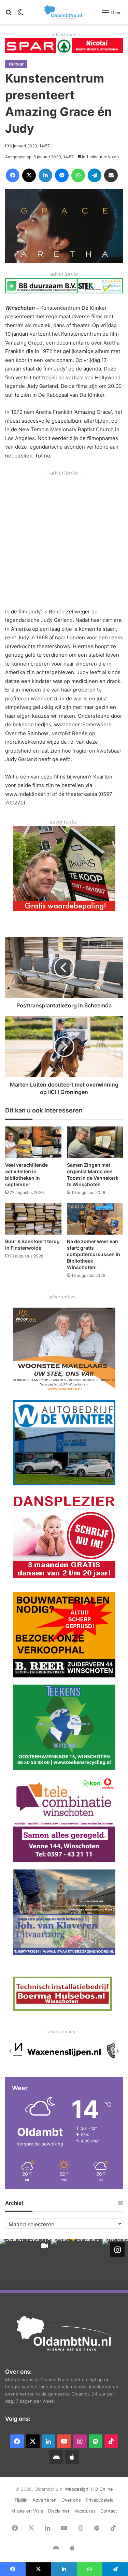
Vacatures (85, 2511)
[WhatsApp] (78, 175)
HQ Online (102, 2489)
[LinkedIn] (45, 175)
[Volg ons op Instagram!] (117, 2250)
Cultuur (16, 64)
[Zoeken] (9, 15)
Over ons (71, 2500)
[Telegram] (95, 175)
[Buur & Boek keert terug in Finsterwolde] (33, 1219)
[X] (29, 175)
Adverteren (45, 2500)
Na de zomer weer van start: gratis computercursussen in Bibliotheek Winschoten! (94, 1254)
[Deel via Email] (111, 175)
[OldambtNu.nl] (63, 12)
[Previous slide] (11, 2051)
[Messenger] (62, 175)
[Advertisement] (64, 541)
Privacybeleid (100, 2500)
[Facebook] (13, 175)
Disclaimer (59, 2511)
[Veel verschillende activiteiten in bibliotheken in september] (33, 1142)
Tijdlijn (21, 2500)
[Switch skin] (20, 15)
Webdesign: (78, 2489)
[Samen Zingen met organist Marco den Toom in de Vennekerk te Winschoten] (95, 1142)
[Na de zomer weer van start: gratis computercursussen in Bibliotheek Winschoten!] (95, 1219)
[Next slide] (117, 2051)
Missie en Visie (27, 2511)
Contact (109, 2511)
